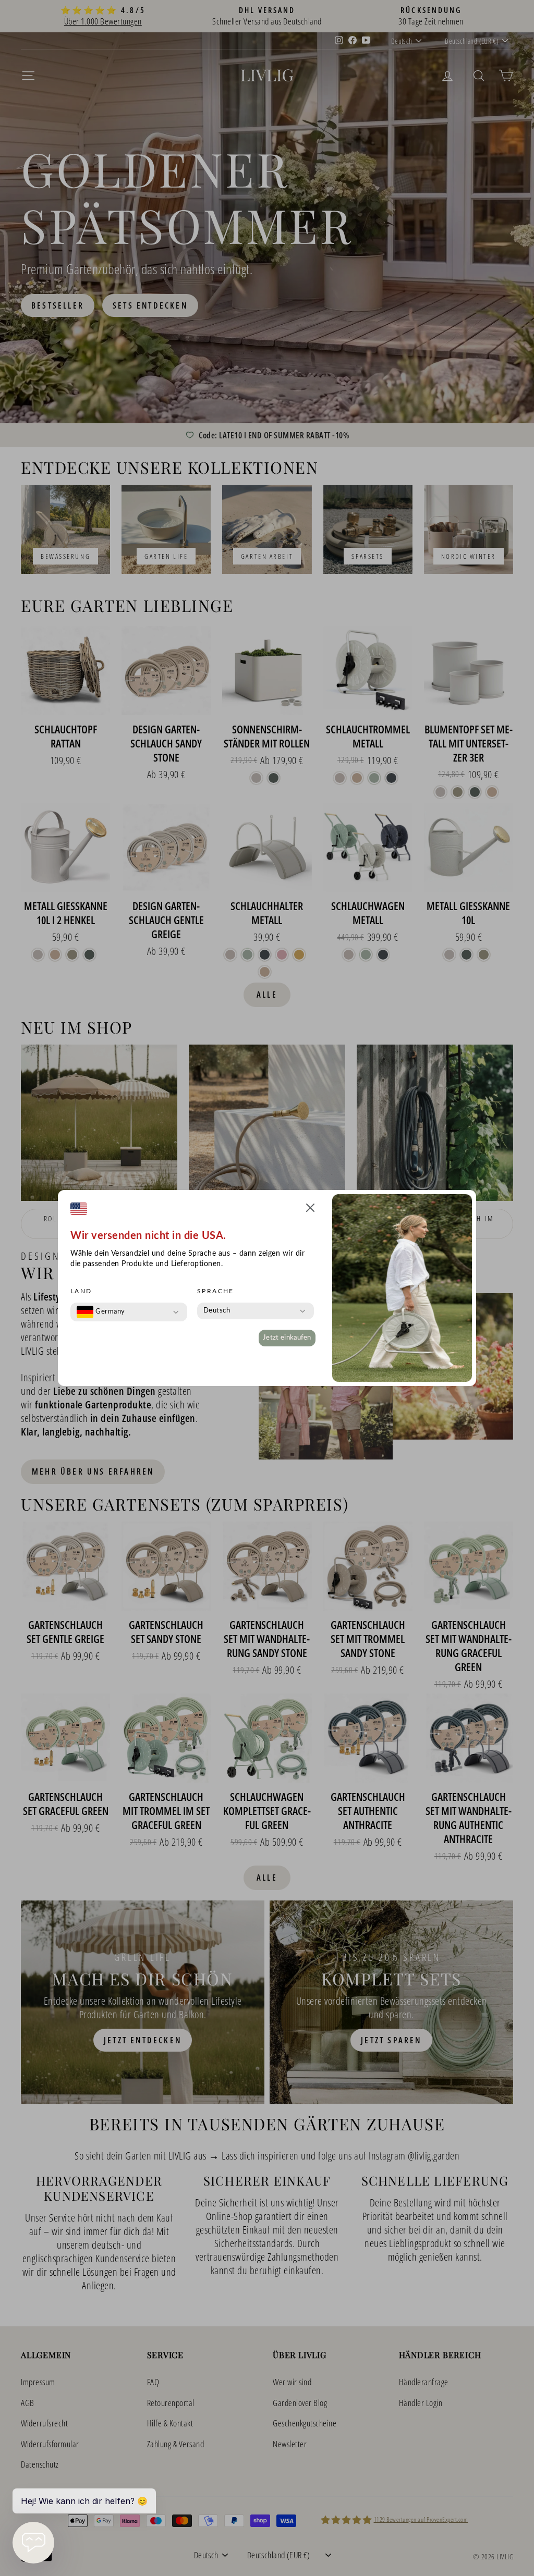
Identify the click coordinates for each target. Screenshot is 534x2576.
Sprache (216, 1291)
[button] (310, 1210)
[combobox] (101, 1312)
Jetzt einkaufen (287, 1338)
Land (81, 1291)
